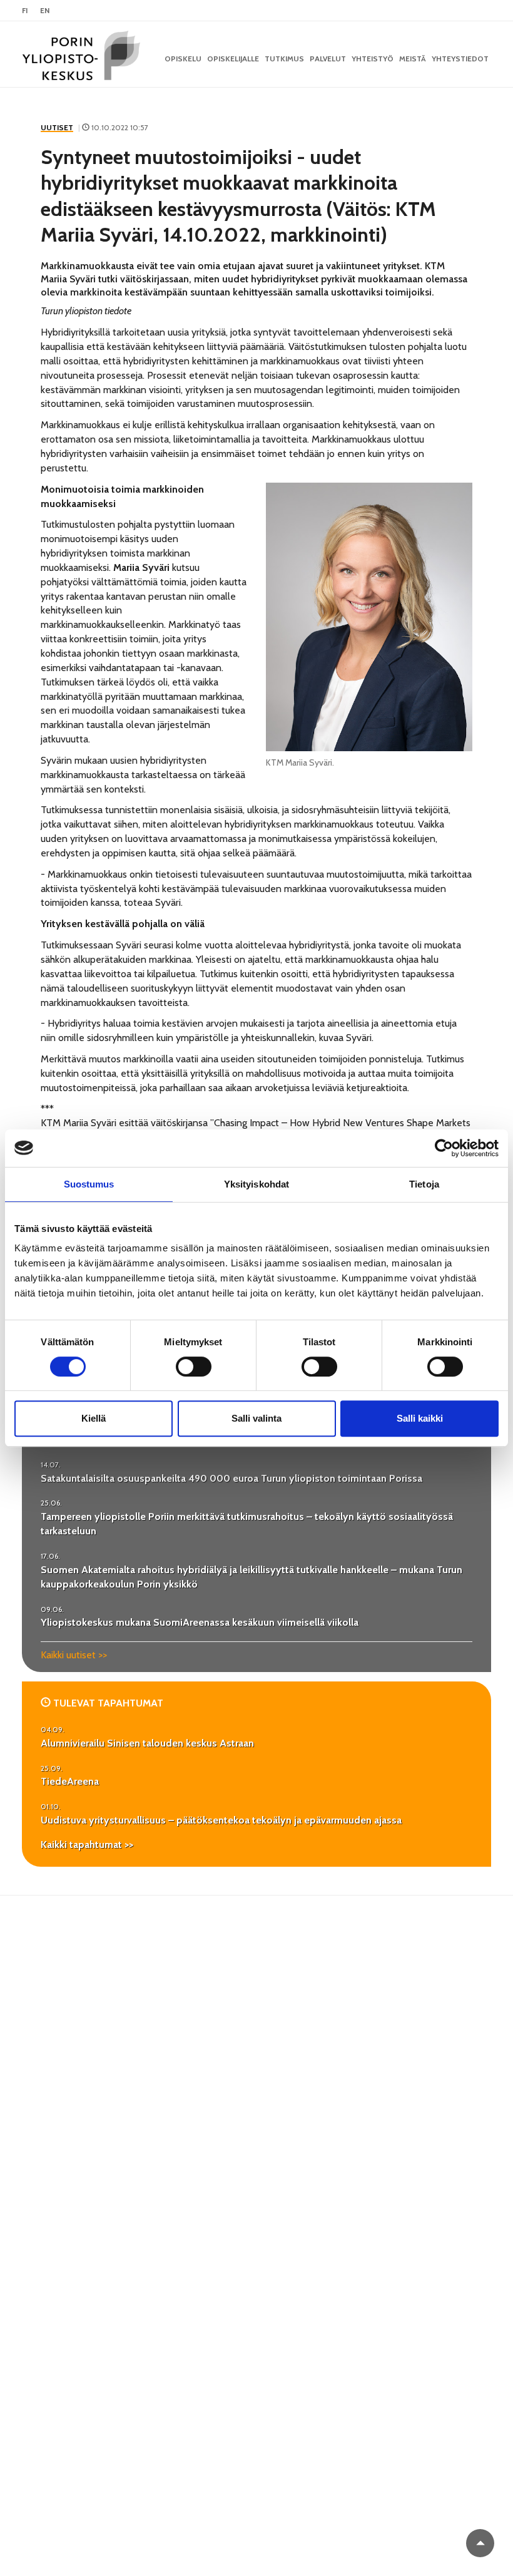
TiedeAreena (70, 1781)
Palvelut (328, 59)
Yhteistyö (373, 59)
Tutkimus (284, 59)
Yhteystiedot (460, 59)
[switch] (194, 1367)
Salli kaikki (420, 1418)
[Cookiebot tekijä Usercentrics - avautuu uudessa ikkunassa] (444, 1148)
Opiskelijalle (233, 59)
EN (45, 10)
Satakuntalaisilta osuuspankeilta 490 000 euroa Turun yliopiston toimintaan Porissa (231, 1478)
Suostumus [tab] (89, 1184)
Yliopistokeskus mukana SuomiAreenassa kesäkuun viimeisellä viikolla (200, 1622)
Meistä (413, 59)
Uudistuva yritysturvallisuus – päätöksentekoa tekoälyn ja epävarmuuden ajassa (221, 1820)
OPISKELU (183, 59)
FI (25, 10)
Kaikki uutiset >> (74, 1655)
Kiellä (94, 1418)
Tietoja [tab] (424, 1184)
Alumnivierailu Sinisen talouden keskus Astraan (147, 1743)
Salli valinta (256, 1418)
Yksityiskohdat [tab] (256, 1184)
